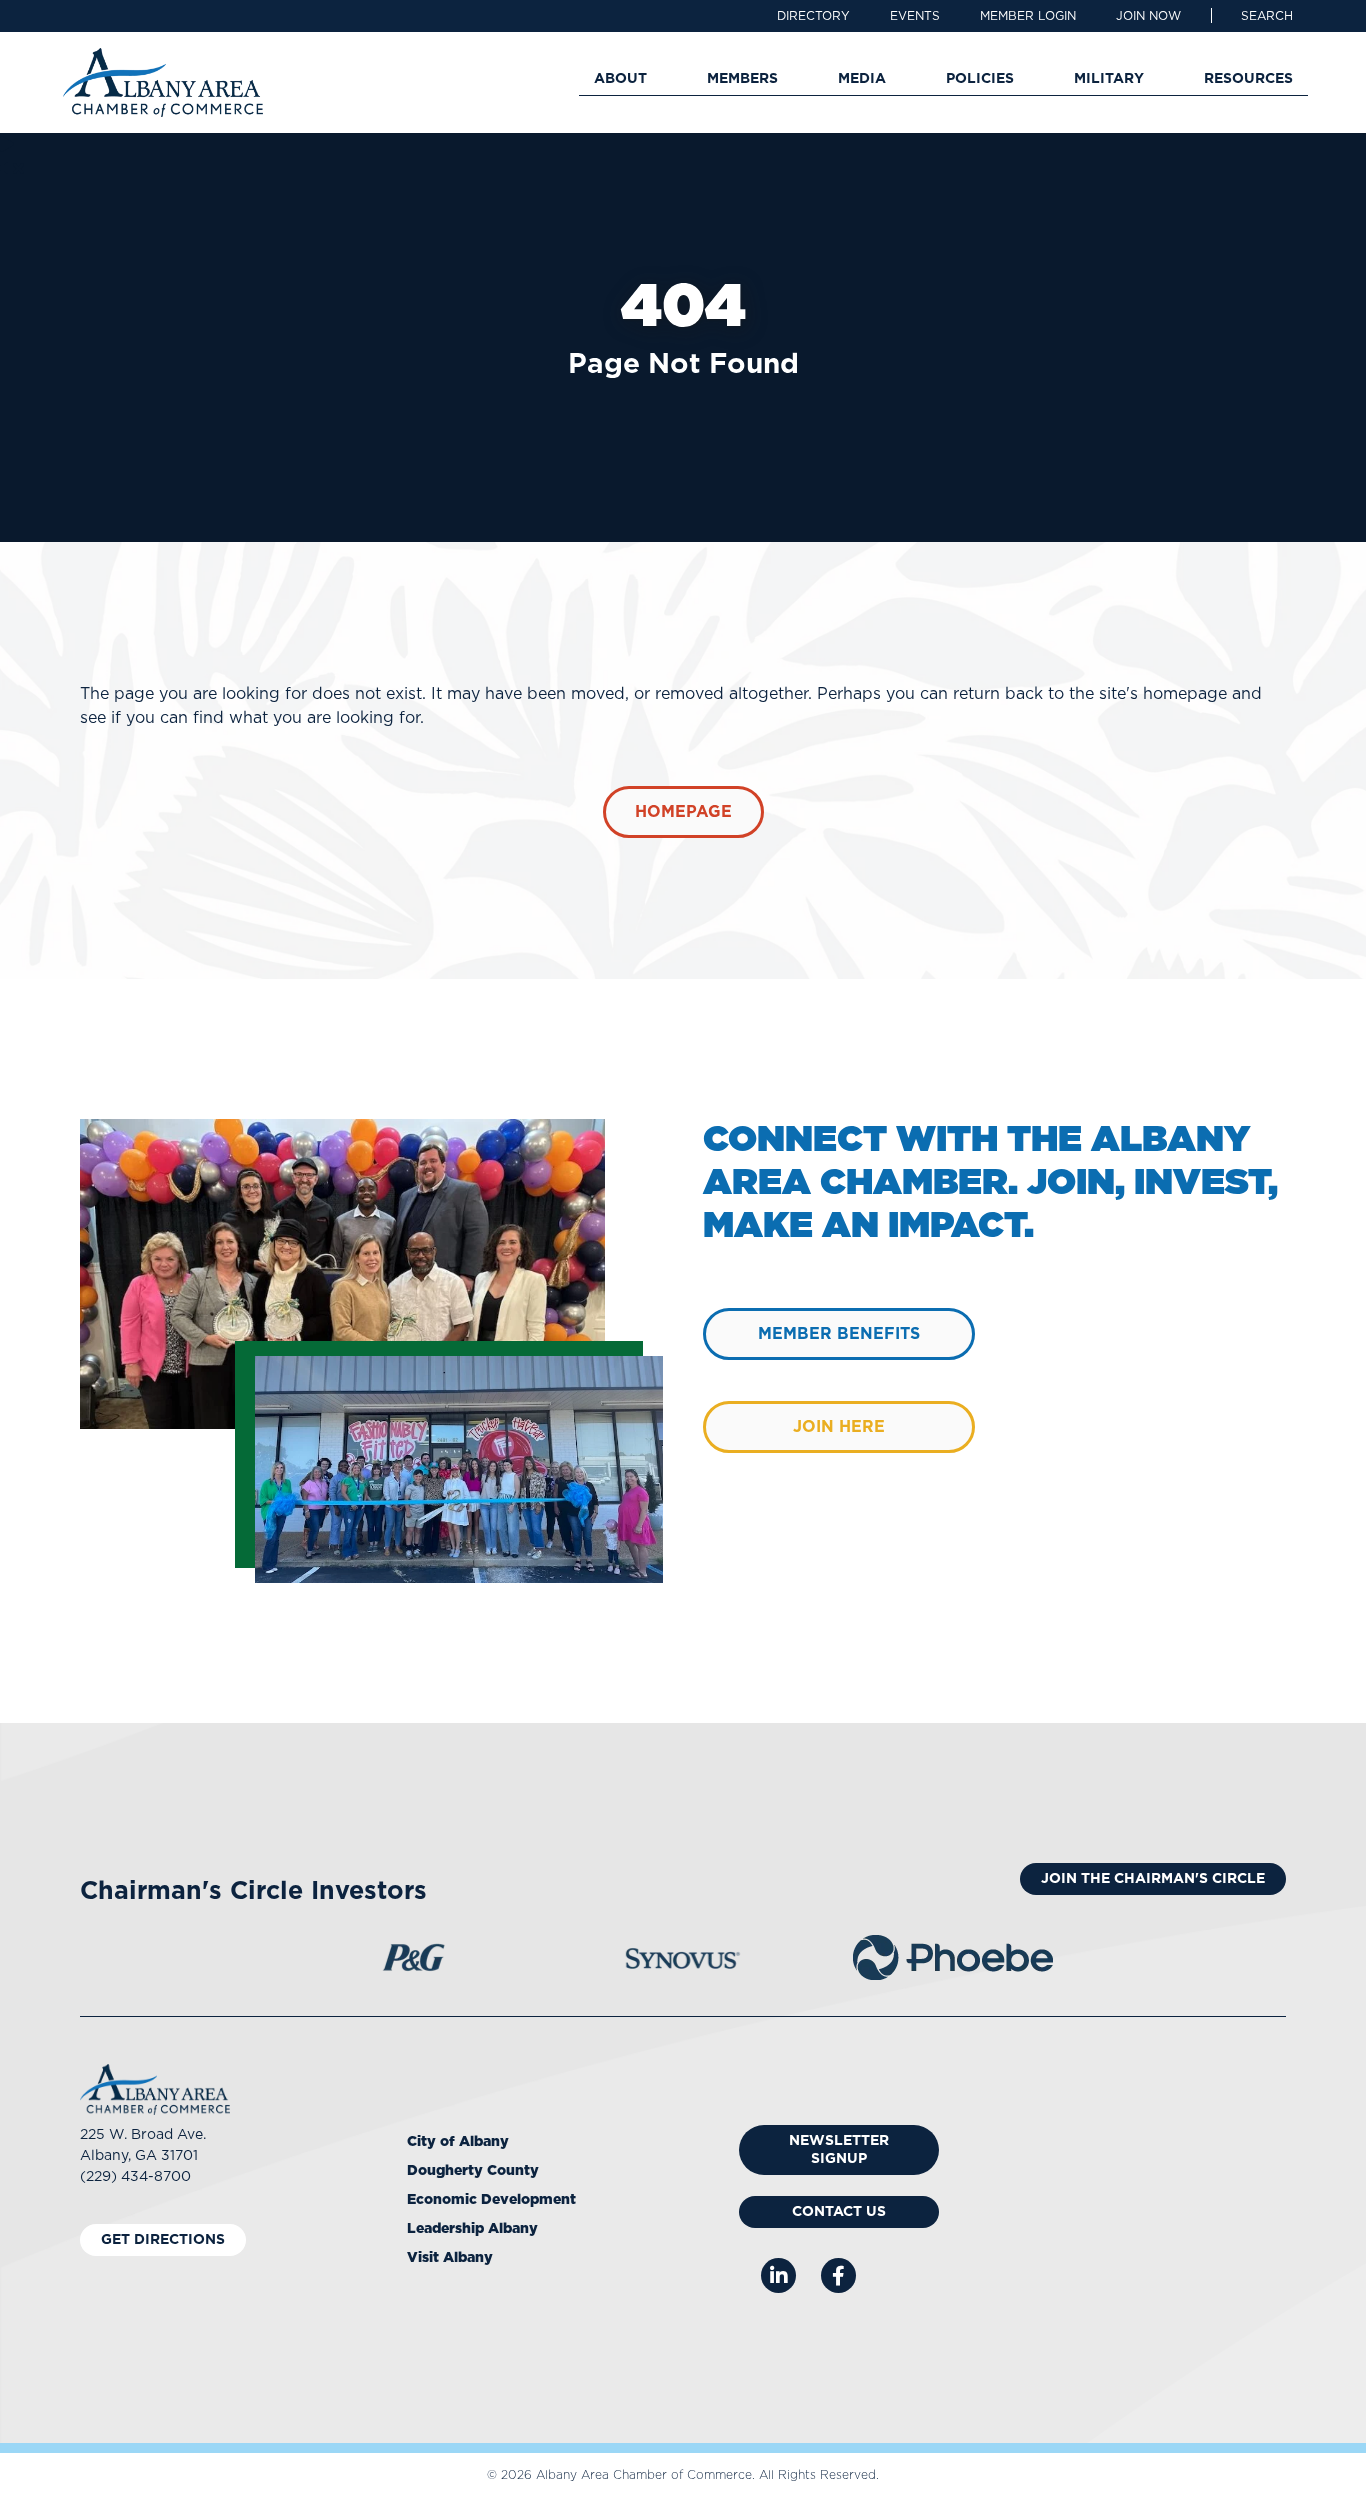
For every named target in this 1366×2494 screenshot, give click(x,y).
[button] (1267, 16)
